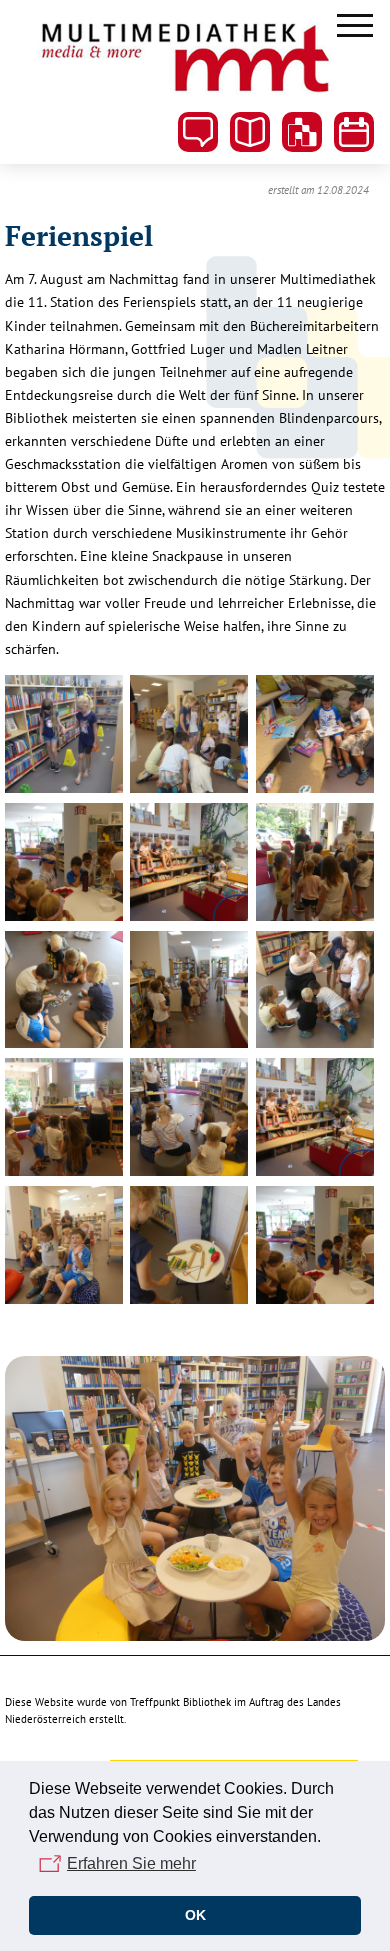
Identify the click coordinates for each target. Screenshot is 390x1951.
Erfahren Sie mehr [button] (131, 1863)
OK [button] (195, 1915)
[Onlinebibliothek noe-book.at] (302, 132)
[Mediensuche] (250, 132)
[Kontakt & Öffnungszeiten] (198, 132)
